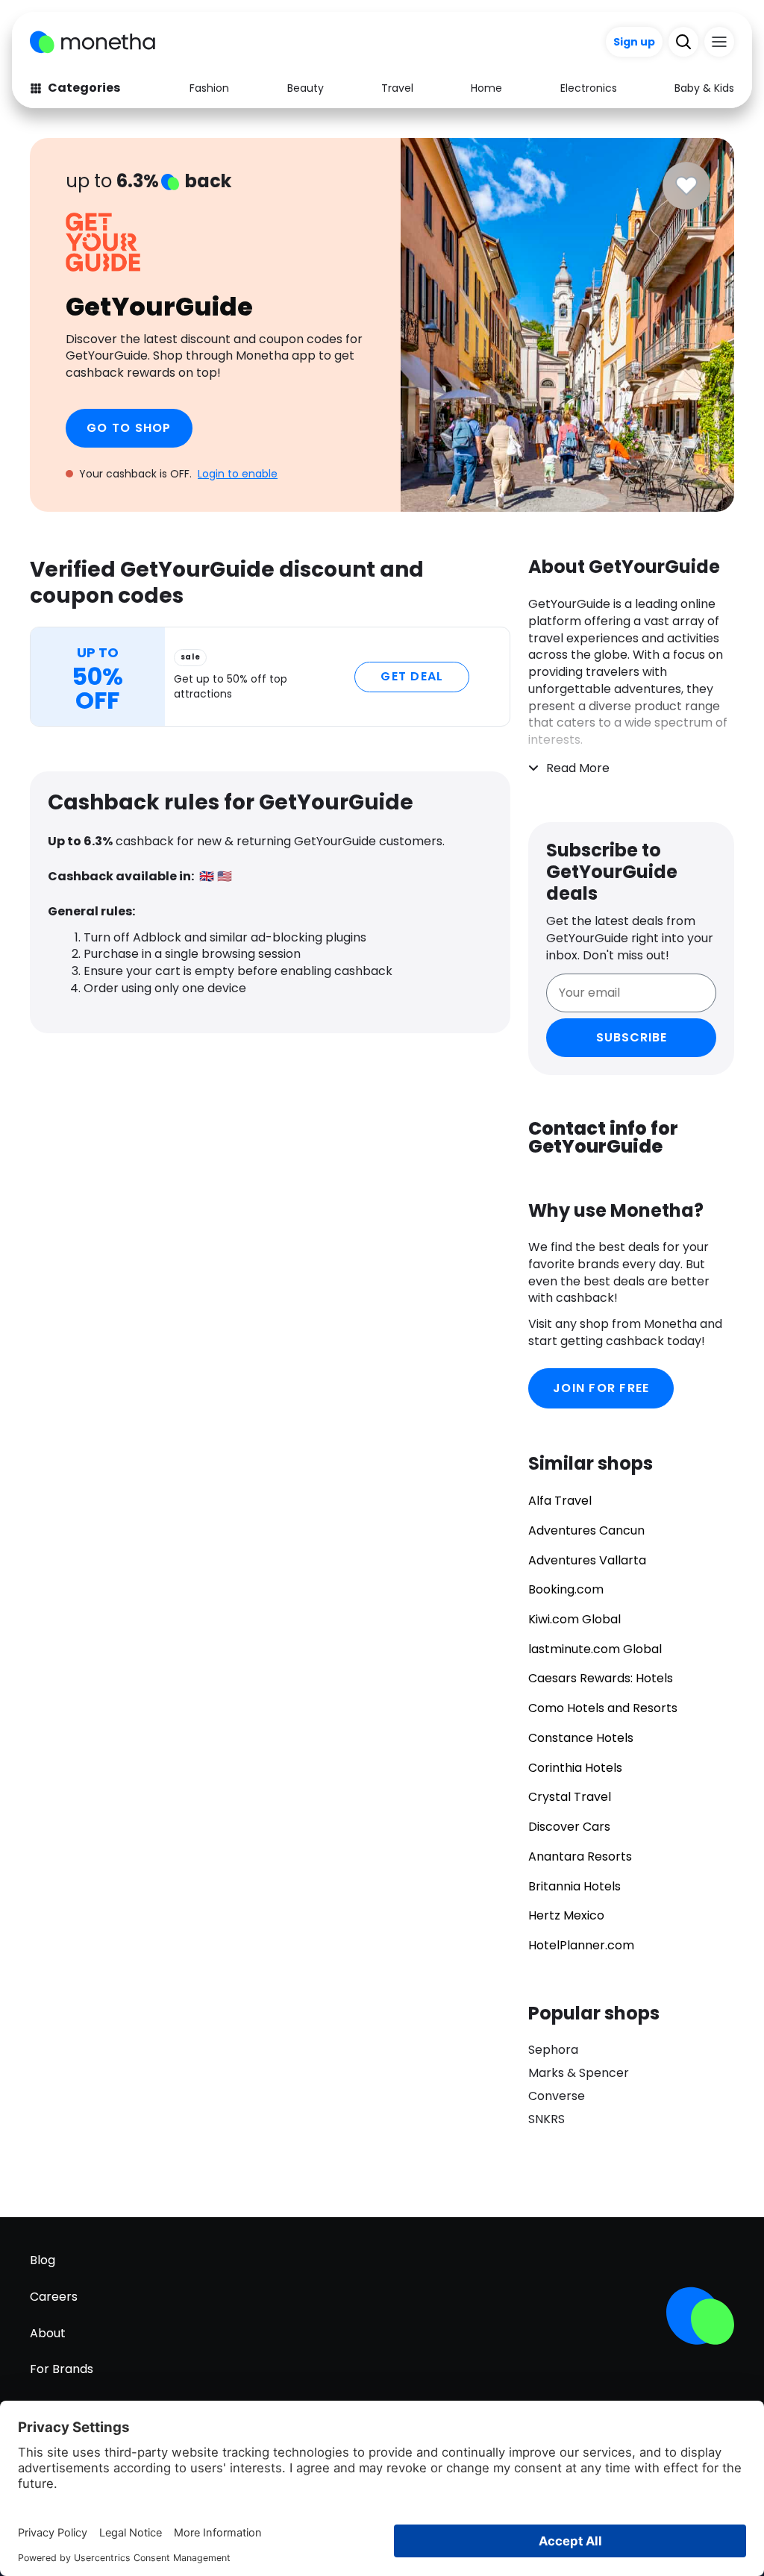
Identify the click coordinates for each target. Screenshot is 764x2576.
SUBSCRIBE (632, 1037)
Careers (54, 2297)
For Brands (62, 2369)
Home (486, 88)
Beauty (306, 88)
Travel (397, 88)
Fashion (209, 88)
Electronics (589, 88)
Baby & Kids (704, 88)
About (48, 2333)
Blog (43, 2260)
